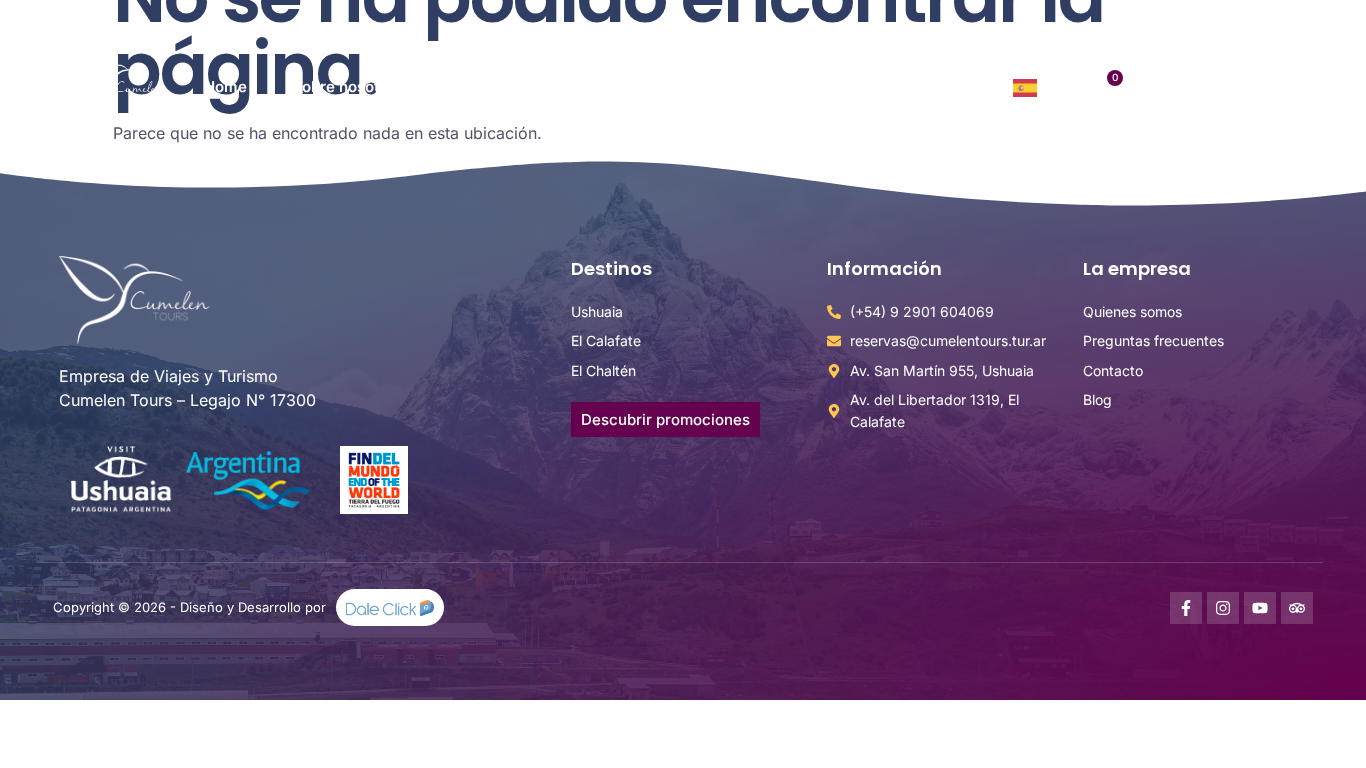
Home (225, 86)
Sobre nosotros (347, 86)
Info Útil (749, 86)
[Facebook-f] (1186, 608)
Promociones (628, 86)
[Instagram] (1223, 608)
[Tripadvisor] (1297, 608)
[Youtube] (1260, 608)
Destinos (478, 86)
